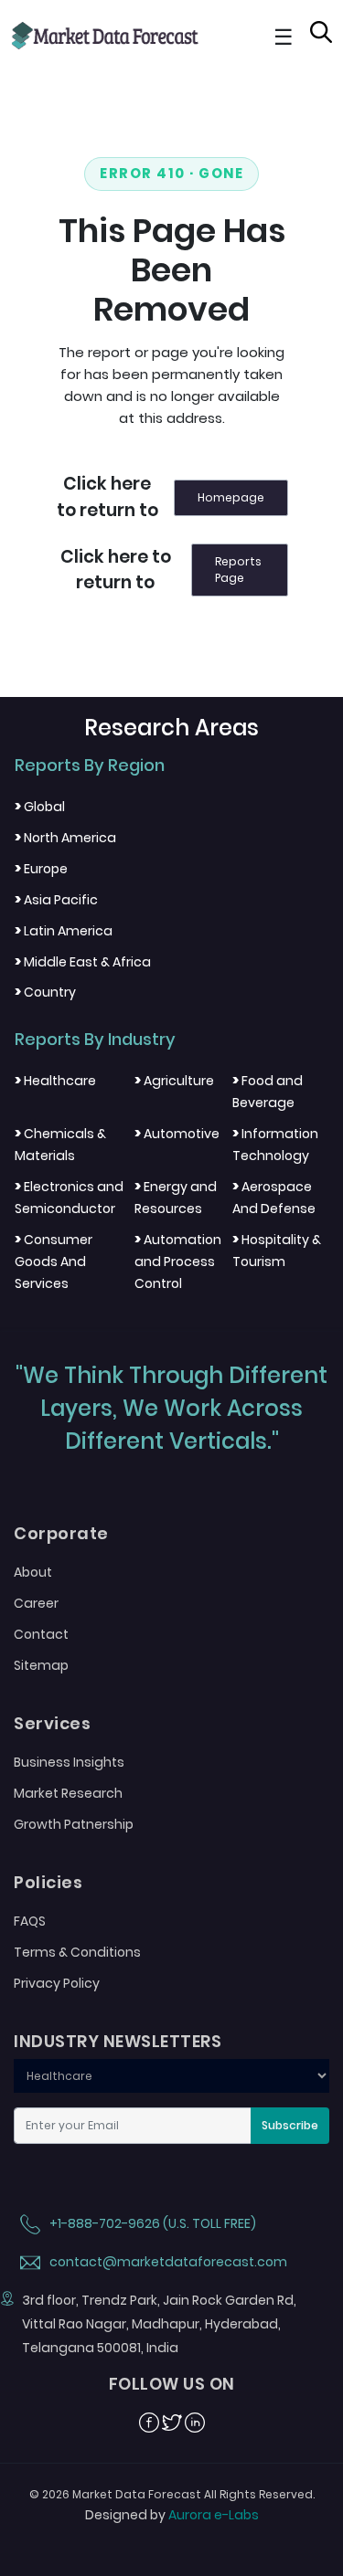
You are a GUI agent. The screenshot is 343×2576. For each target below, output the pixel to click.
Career (36, 1603)
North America (65, 838)
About (33, 1572)
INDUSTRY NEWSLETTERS (118, 2042)
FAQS (30, 1921)
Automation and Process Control (178, 1262)
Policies (48, 1883)
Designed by (172, 2515)
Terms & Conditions (77, 1952)
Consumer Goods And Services (54, 1262)
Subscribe (290, 2125)
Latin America (64, 931)
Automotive (177, 1134)
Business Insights (69, 1762)
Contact (41, 1634)
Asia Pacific (56, 900)
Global (40, 807)
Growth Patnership (74, 1824)
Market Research (68, 1793)
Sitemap (41, 1665)
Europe (41, 869)
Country (45, 992)
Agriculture (174, 1081)
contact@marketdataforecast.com (167, 2262)
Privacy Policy (57, 1983)
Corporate (61, 1534)
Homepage (231, 497)
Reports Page (238, 570)
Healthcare (55, 1081)
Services (52, 1724)
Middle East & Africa (83, 962)
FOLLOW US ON (172, 2384)
